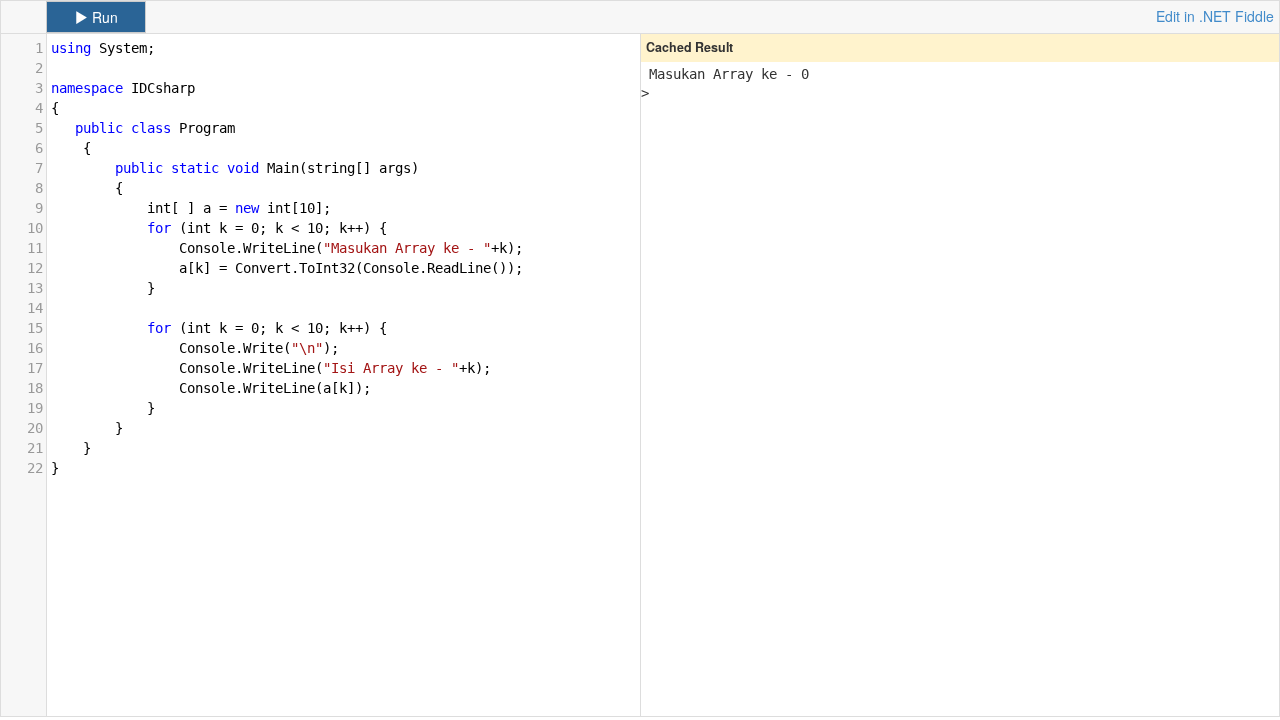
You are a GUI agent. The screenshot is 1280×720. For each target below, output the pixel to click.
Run (103, 17)
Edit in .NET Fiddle (1215, 16)
